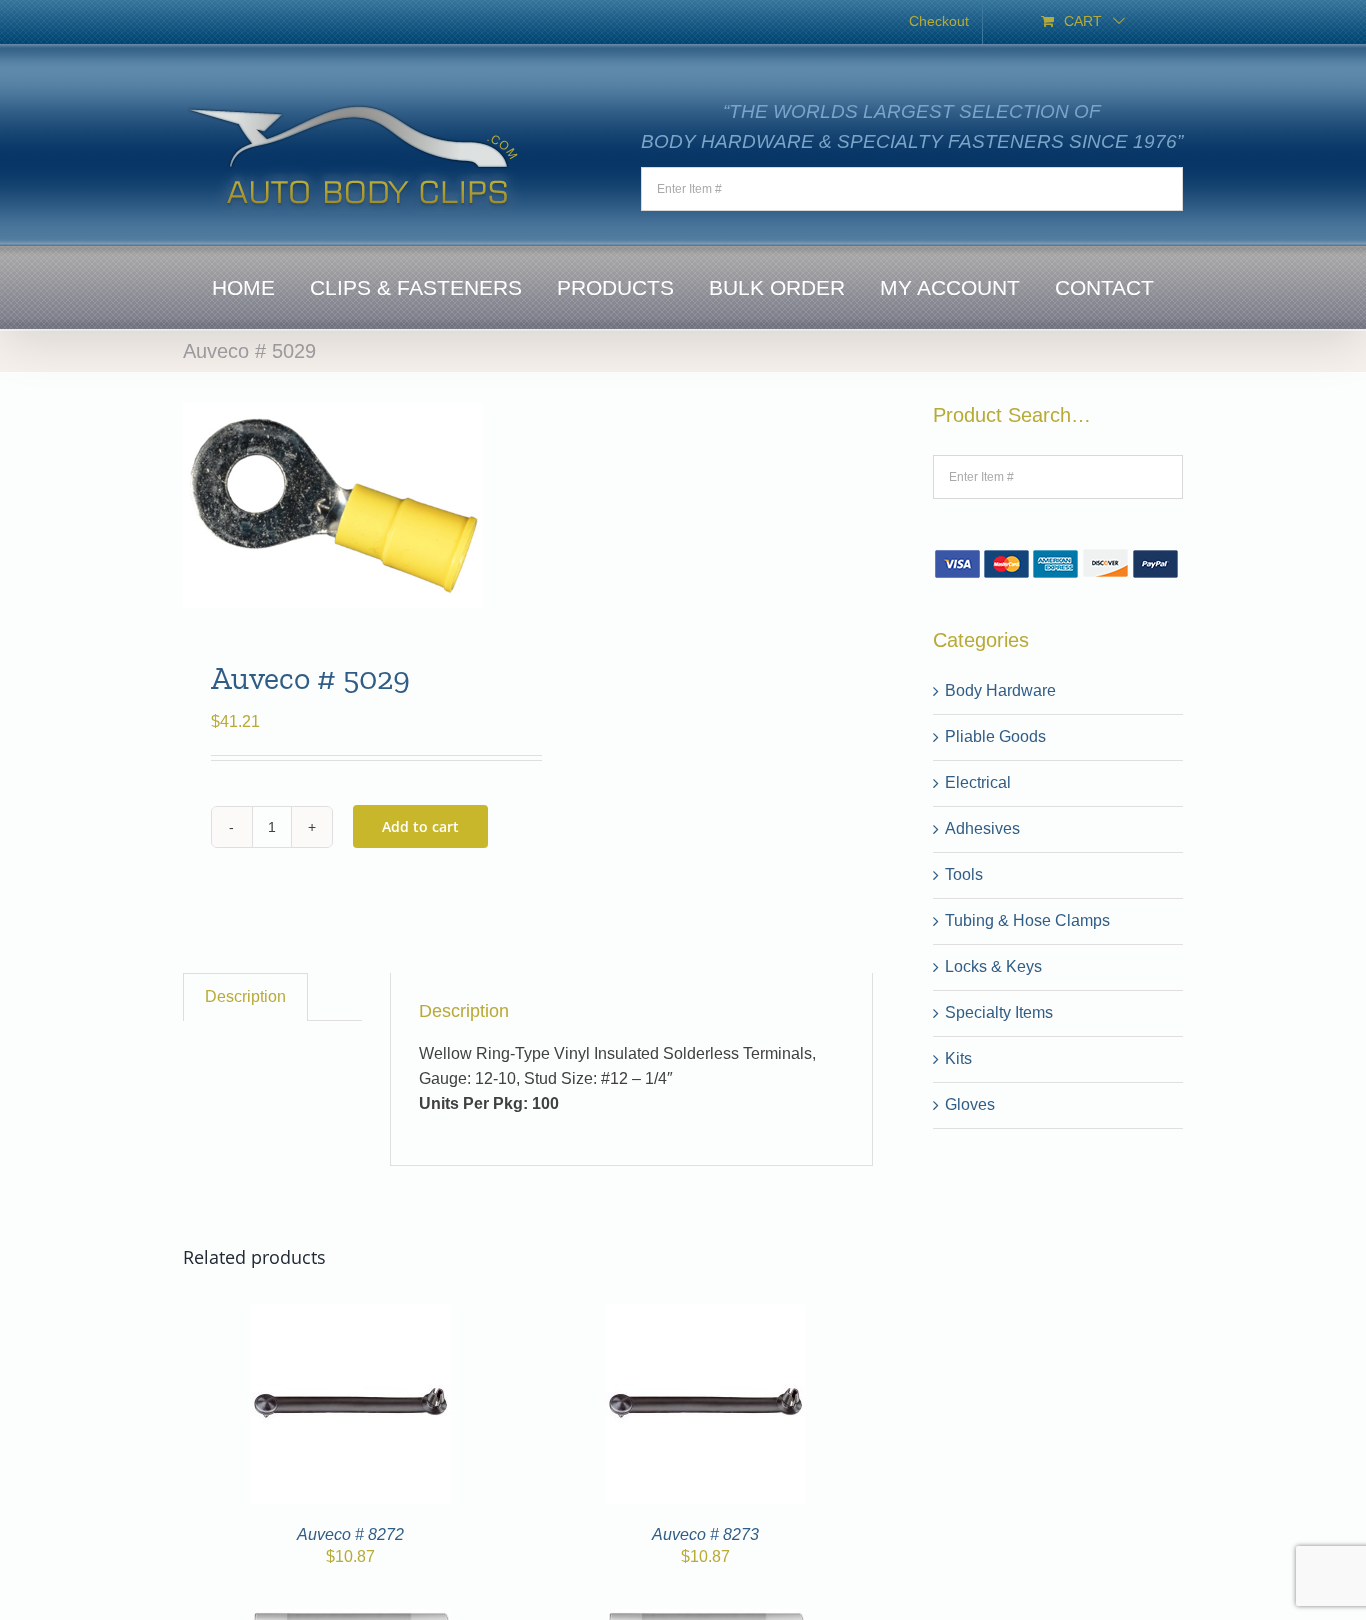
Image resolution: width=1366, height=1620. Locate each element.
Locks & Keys (993, 966)
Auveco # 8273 (705, 1534)
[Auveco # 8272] (351, 1315)
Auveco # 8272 (350, 1534)
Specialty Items (999, 1012)
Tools (964, 874)
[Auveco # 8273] (706, 1315)
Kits (958, 1058)
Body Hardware (1000, 690)
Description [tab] (245, 996)
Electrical (978, 782)
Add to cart (420, 826)
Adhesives (982, 828)
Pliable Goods (995, 736)
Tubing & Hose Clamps (1027, 920)
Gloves (970, 1104)
